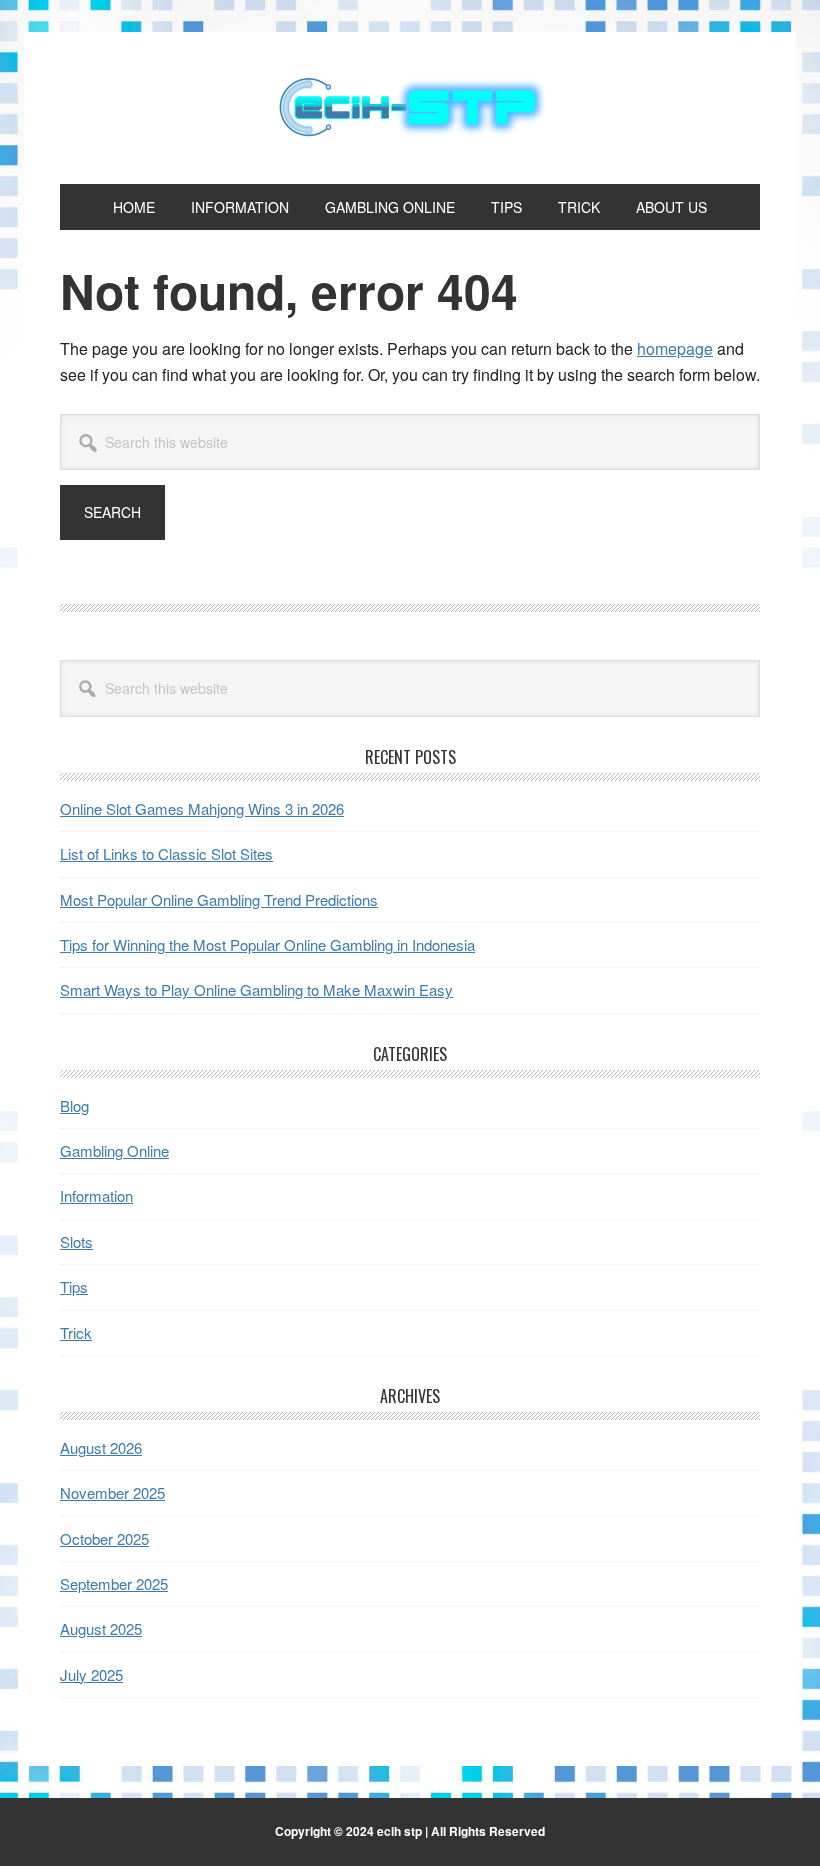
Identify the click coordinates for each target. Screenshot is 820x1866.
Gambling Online (114, 1150)
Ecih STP (410, 108)
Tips (74, 1286)
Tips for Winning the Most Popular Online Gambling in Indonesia (267, 944)
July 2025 (91, 1674)
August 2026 (101, 1447)
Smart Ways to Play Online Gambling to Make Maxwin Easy (256, 989)
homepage (675, 348)
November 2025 (112, 1492)
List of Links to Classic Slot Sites (166, 853)
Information (96, 1195)
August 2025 (101, 1628)
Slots (76, 1241)
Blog (74, 1105)
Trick (76, 1332)
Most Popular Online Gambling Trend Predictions (219, 899)
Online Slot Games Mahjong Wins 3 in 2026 (202, 808)
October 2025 (104, 1538)
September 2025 (114, 1583)
